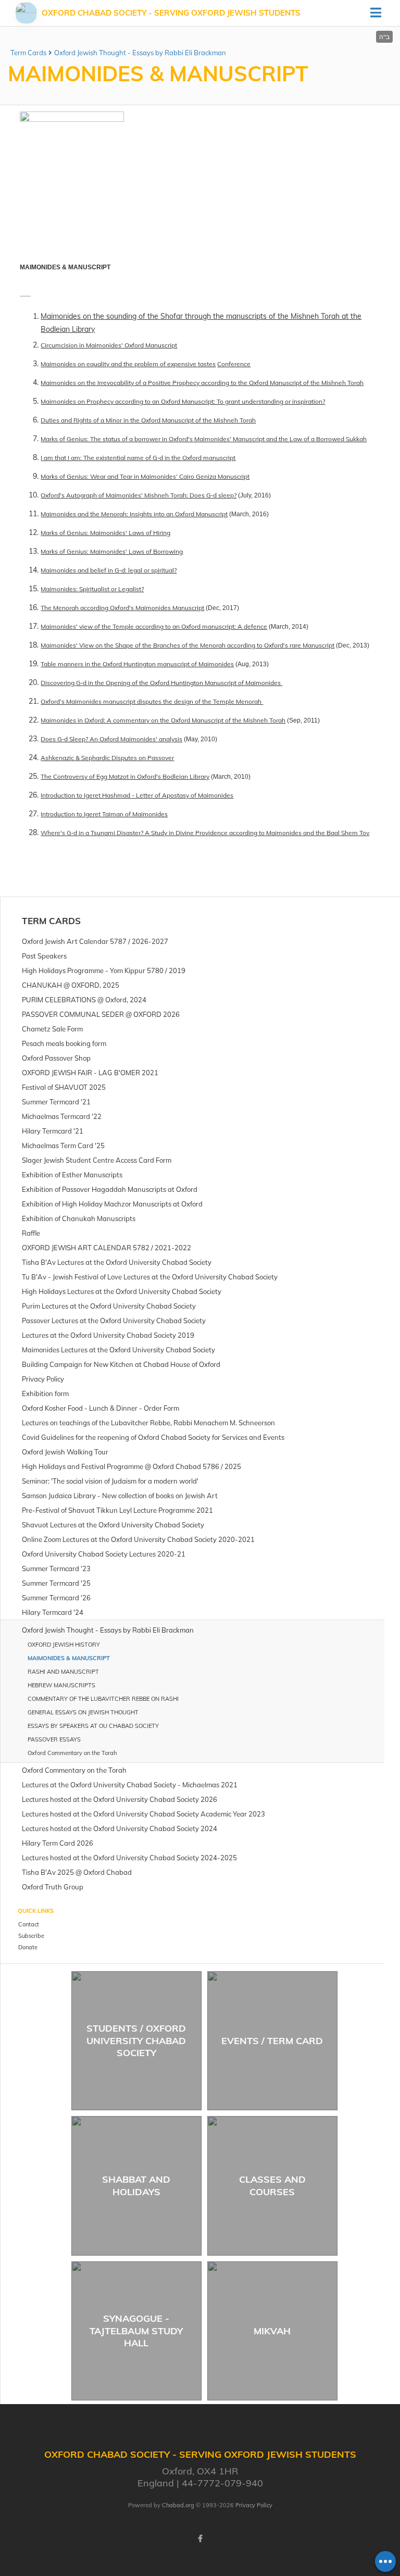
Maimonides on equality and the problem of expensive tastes (128, 364)
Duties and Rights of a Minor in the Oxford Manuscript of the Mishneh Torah (148, 420)
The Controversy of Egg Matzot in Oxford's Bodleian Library (125, 776)
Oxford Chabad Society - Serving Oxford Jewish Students (171, 13)
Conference (234, 364)
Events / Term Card (272, 2041)
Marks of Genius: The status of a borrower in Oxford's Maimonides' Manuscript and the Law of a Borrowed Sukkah (204, 439)
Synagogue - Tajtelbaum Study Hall (136, 2331)
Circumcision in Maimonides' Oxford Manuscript (109, 345)
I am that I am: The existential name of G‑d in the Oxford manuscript (138, 458)
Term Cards (28, 53)
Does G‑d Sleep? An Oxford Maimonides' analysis (111, 739)
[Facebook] (200, 2538)
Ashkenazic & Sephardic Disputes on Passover (107, 758)
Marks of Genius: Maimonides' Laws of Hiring (105, 533)
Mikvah (272, 2331)
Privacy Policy (254, 2505)
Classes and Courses (272, 2185)
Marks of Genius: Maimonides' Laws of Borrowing (112, 551)
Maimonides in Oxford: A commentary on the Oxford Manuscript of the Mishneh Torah (163, 720)
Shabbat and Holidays (136, 2185)
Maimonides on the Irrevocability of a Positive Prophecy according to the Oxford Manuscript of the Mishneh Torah (202, 383)
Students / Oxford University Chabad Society (136, 2040)
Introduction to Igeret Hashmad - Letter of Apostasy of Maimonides (137, 795)
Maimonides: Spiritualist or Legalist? (92, 589)
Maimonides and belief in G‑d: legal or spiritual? (109, 570)
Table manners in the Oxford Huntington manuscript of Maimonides (137, 664)
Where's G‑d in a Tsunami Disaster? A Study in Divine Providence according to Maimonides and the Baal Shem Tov (205, 833)
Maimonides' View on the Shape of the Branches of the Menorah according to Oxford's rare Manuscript (187, 645)
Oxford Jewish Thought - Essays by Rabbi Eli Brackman (140, 53)
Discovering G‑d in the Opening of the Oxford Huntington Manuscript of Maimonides (161, 683)
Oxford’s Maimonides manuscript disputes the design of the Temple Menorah (152, 701)
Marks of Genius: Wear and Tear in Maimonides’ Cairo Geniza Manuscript (145, 476)
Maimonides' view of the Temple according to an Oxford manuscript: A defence (154, 626)
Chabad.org (178, 2505)
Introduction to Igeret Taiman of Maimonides (104, 814)
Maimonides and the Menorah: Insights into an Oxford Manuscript (134, 514)
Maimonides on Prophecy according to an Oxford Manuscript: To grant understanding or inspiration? (183, 401)
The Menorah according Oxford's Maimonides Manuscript (122, 608)
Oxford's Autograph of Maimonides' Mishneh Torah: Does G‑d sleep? (139, 495)
